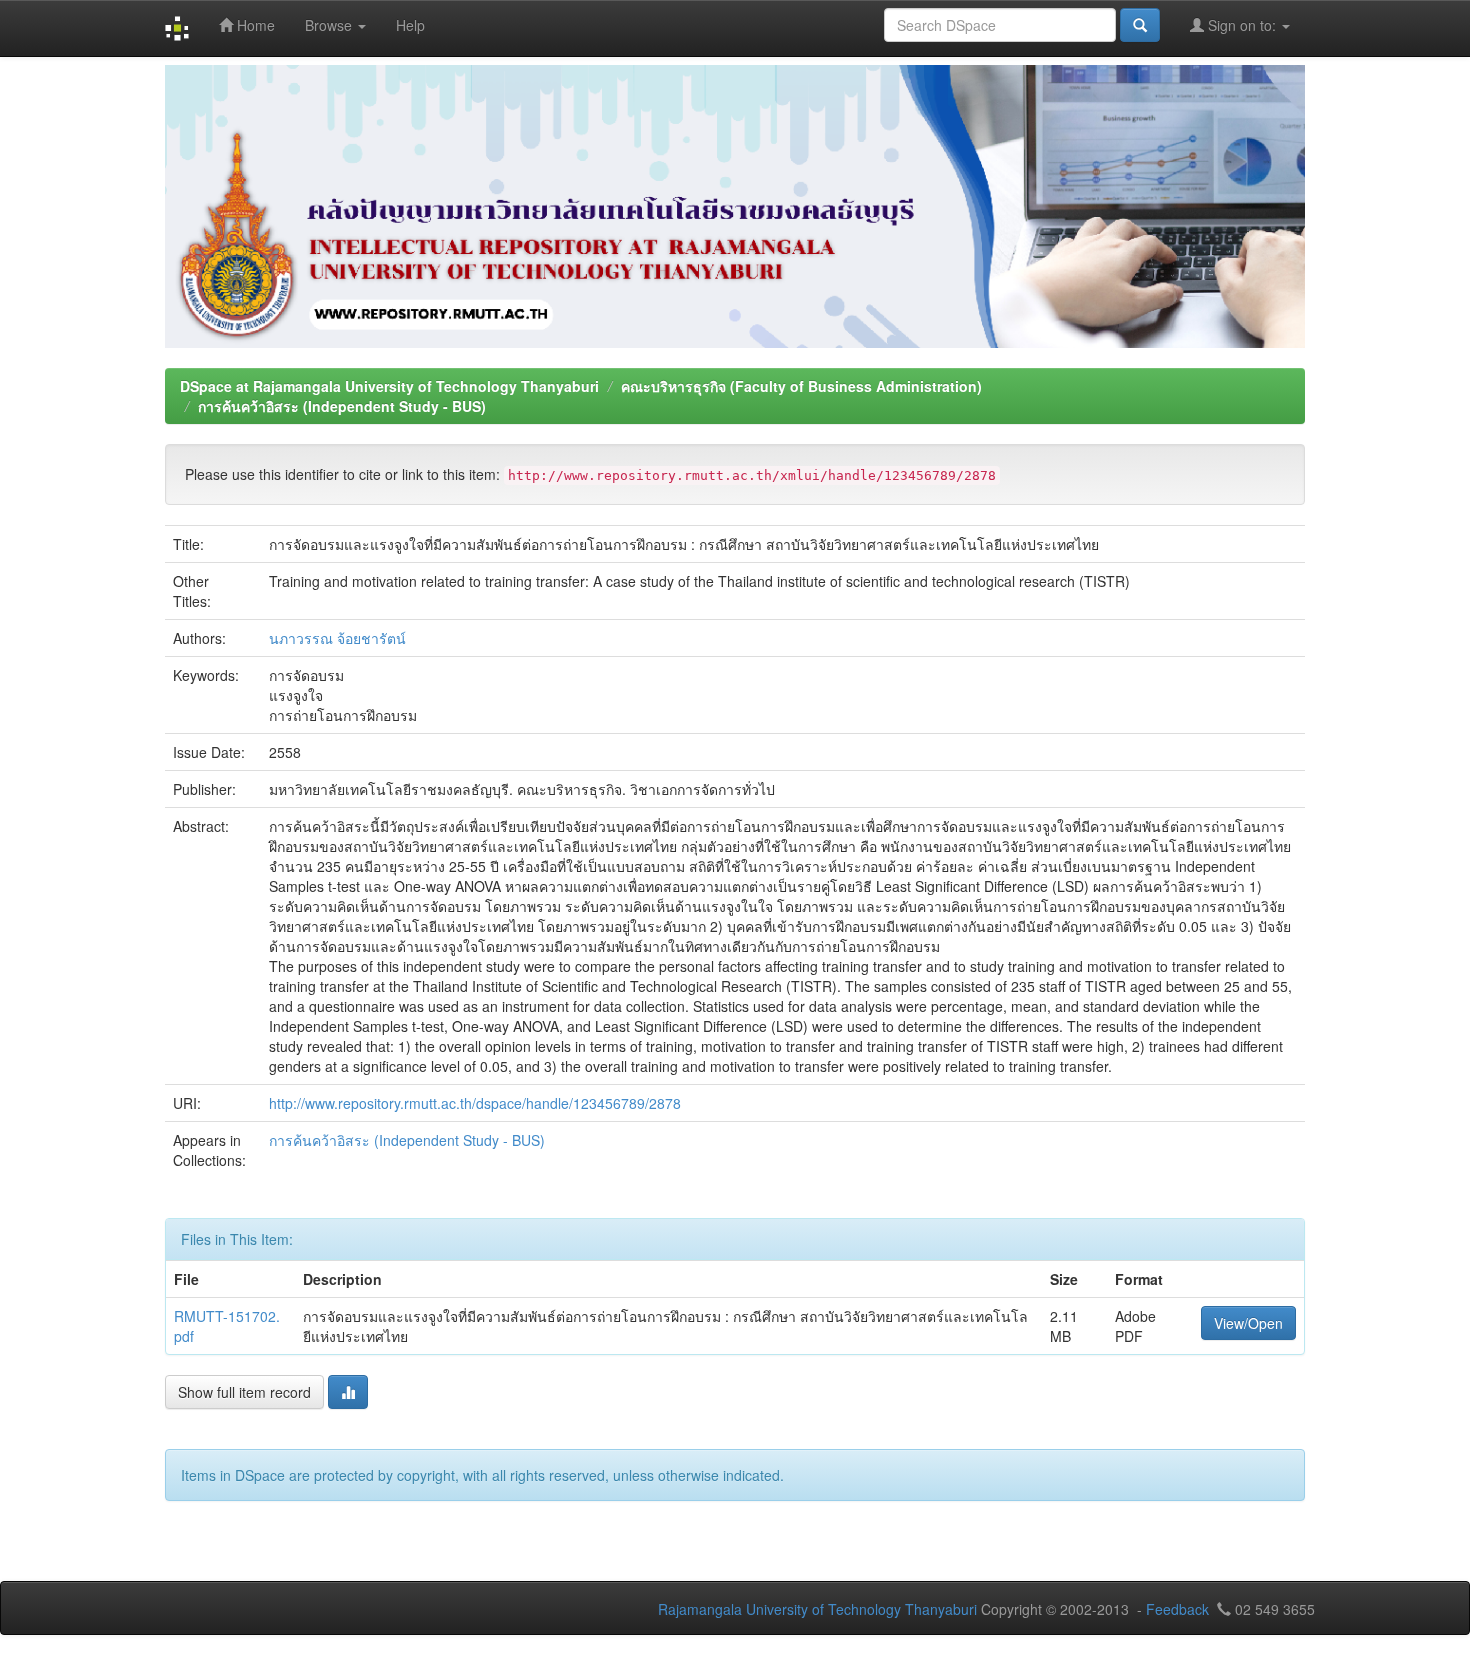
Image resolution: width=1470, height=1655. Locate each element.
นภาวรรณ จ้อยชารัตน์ (337, 638)
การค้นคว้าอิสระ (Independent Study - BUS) (342, 406)
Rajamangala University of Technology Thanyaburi (817, 1609)
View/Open (1248, 1323)
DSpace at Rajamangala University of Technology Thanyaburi (389, 386)
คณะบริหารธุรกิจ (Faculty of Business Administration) (801, 386)
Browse (330, 25)
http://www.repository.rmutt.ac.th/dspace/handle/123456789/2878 (475, 1103)
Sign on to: (1242, 25)
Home (254, 25)
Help (410, 25)
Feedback (1177, 1609)
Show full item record (244, 1392)
